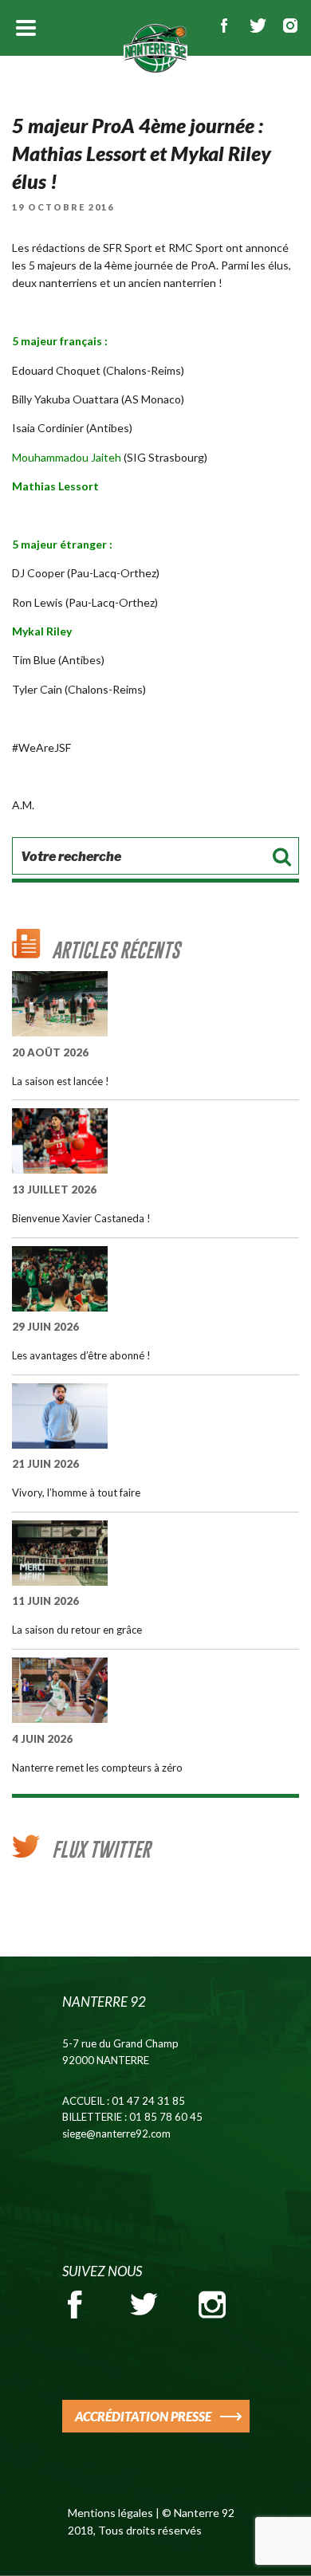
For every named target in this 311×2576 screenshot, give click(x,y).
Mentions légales (110, 2513)
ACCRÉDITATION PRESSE (143, 2416)
